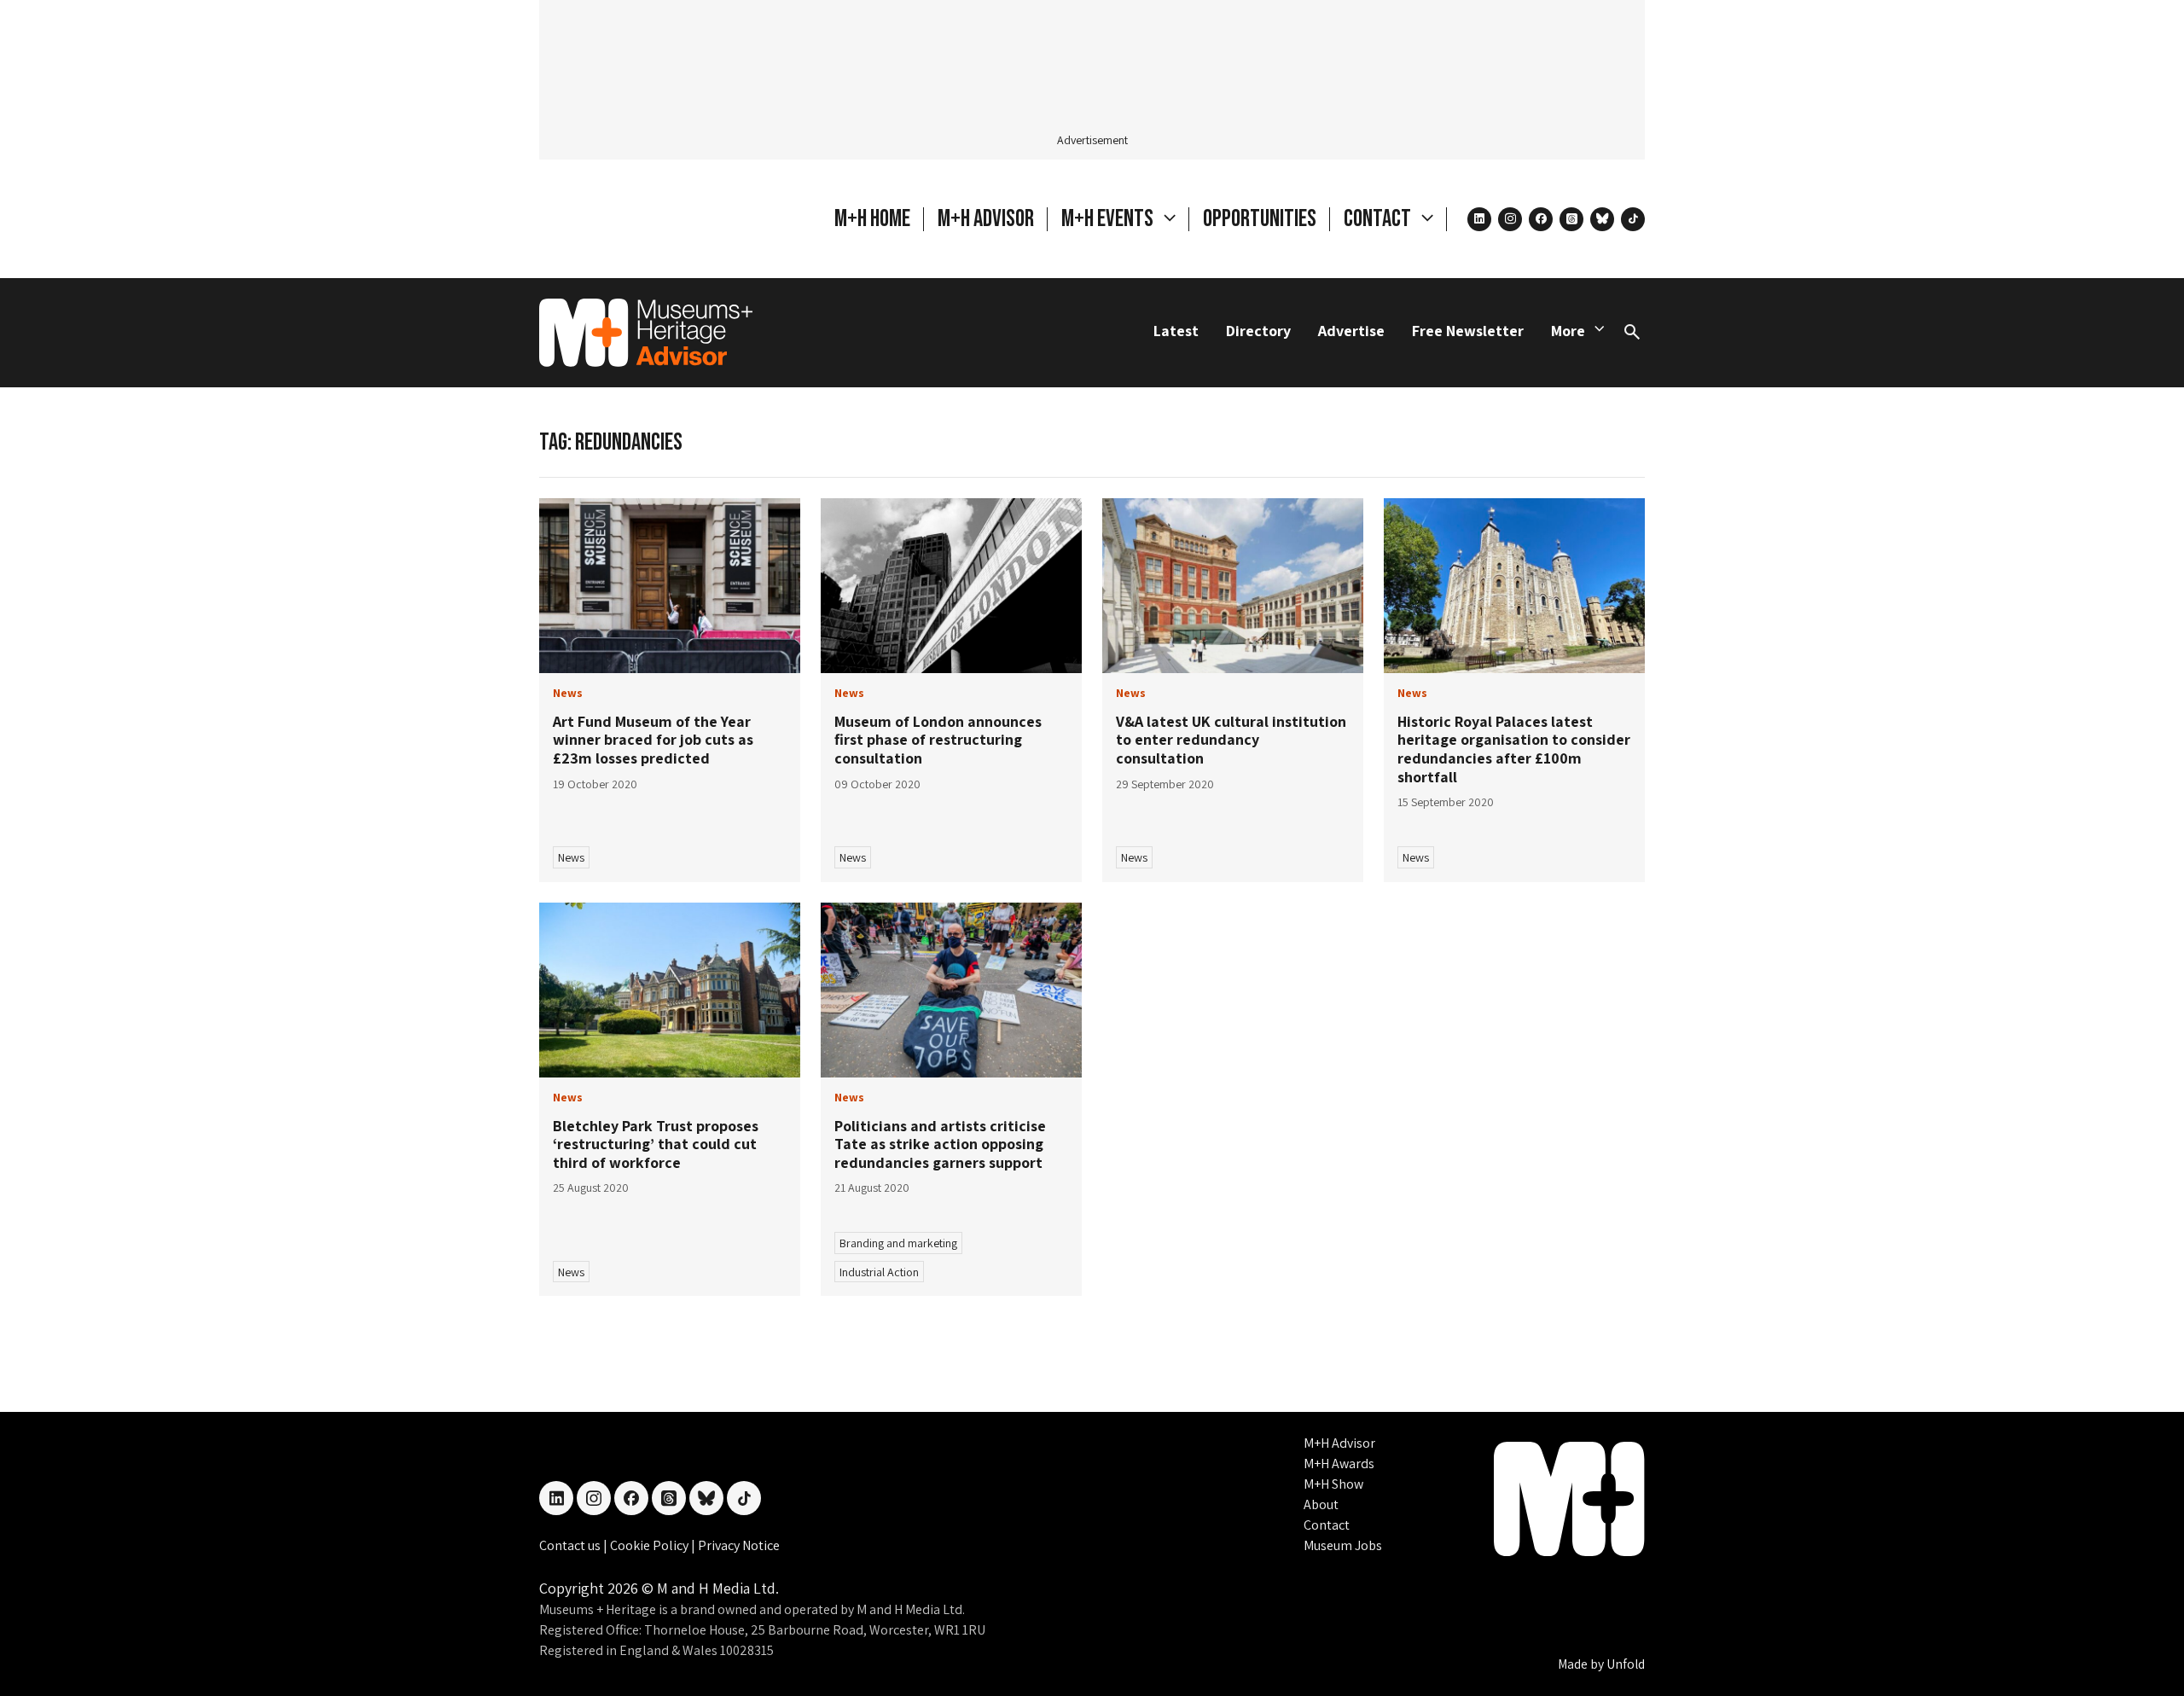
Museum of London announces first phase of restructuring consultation (938, 740)
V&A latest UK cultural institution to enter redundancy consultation (1231, 740)
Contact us (571, 1545)
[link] (670, 586)
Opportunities (1260, 219)
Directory (1258, 331)
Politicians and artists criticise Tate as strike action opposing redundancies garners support (940, 1144)
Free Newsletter (1468, 331)
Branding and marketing (898, 1243)
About (1321, 1504)
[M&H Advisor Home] (646, 333)
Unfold (1626, 1664)
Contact (1327, 1525)
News (571, 857)
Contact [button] (1379, 219)
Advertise (1351, 331)
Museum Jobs (1343, 1545)
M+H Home (872, 219)
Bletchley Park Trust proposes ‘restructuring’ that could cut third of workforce (656, 1144)
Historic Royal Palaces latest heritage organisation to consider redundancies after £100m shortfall (1514, 749)
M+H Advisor (986, 219)
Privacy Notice (739, 1545)
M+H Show (1333, 1484)
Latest (1176, 331)
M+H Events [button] (1109, 219)
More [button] (1568, 331)
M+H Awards (1339, 1464)
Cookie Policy (651, 1545)
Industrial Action (879, 1272)
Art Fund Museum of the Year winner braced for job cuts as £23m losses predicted (653, 740)
